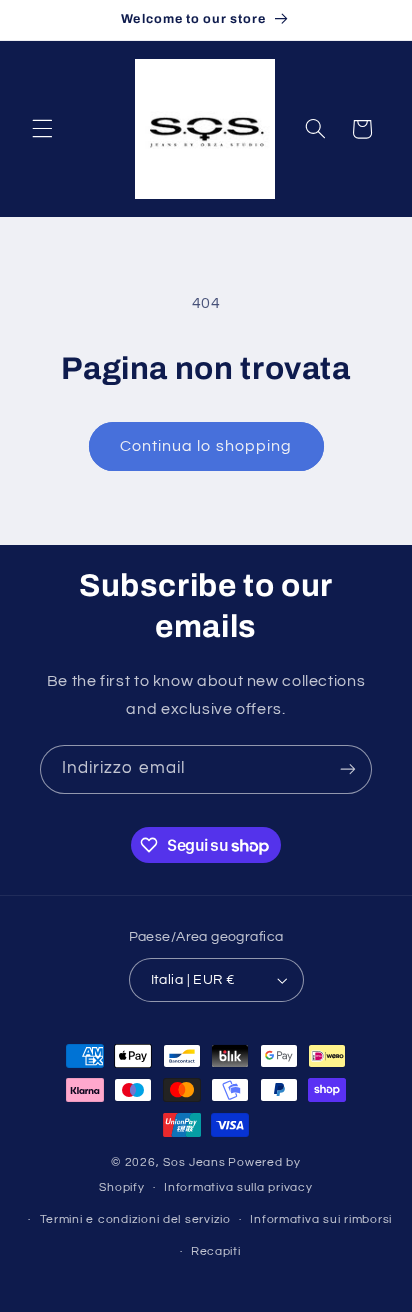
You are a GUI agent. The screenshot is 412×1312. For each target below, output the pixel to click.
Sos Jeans (194, 1162)
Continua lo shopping (206, 446)
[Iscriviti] (348, 769)
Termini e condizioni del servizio (135, 1219)
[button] (42, 129)
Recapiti (216, 1251)
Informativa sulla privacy (238, 1187)
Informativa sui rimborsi (321, 1219)
